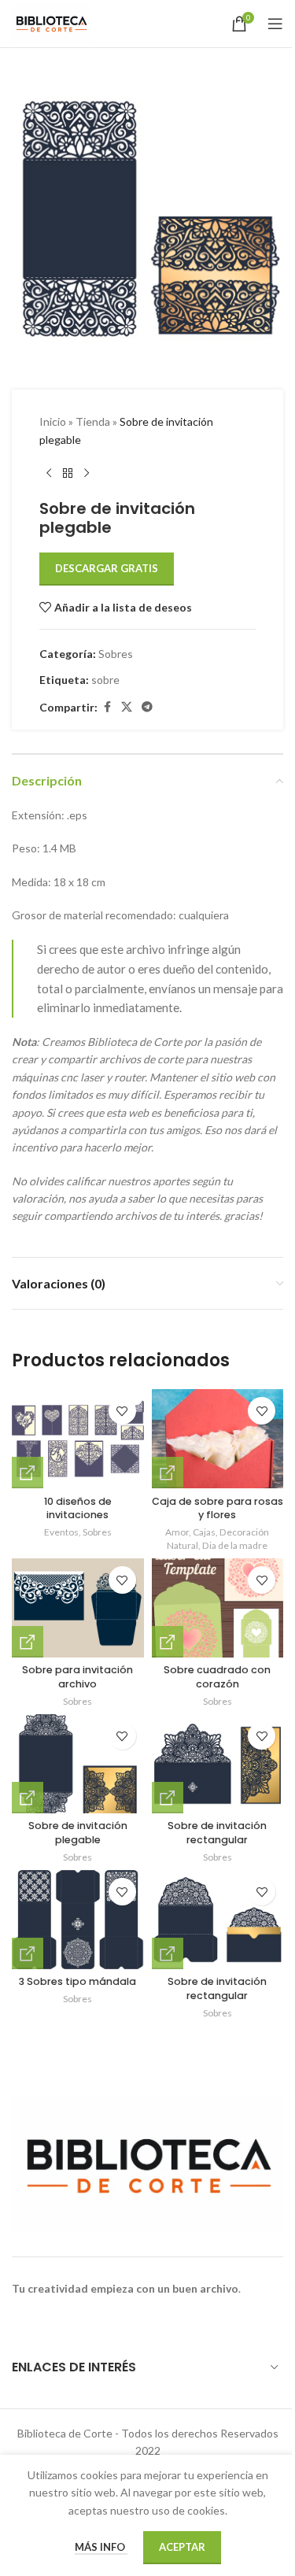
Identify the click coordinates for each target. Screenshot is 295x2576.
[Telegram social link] (147, 707)
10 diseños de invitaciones (78, 1508)
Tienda (93, 421)
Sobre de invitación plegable (78, 1833)
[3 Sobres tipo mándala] (78, 1920)
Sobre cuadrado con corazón (217, 1677)
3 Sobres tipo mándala (77, 1981)
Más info (101, 2547)
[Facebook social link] (107, 707)
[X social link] (127, 707)
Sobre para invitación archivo (77, 1677)
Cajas (204, 1532)
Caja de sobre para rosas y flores (218, 1508)
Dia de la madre (235, 1545)
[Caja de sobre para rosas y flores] (218, 1439)
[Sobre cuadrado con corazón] (218, 1608)
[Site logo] (51, 22)
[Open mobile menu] (275, 24)
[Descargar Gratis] (168, 1473)
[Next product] (87, 474)
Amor (177, 1532)
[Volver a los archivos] (68, 474)
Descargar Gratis (107, 568)
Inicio (53, 421)
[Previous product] (49, 474)
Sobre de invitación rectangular (217, 1833)
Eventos (61, 1532)
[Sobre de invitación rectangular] (218, 1764)
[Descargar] (28, 1473)
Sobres (116, 654)
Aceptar (182, 2547)
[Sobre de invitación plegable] (78, 1764)
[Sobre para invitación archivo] (78, 1608)
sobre (105, 680)
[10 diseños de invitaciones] (78, 1439)
